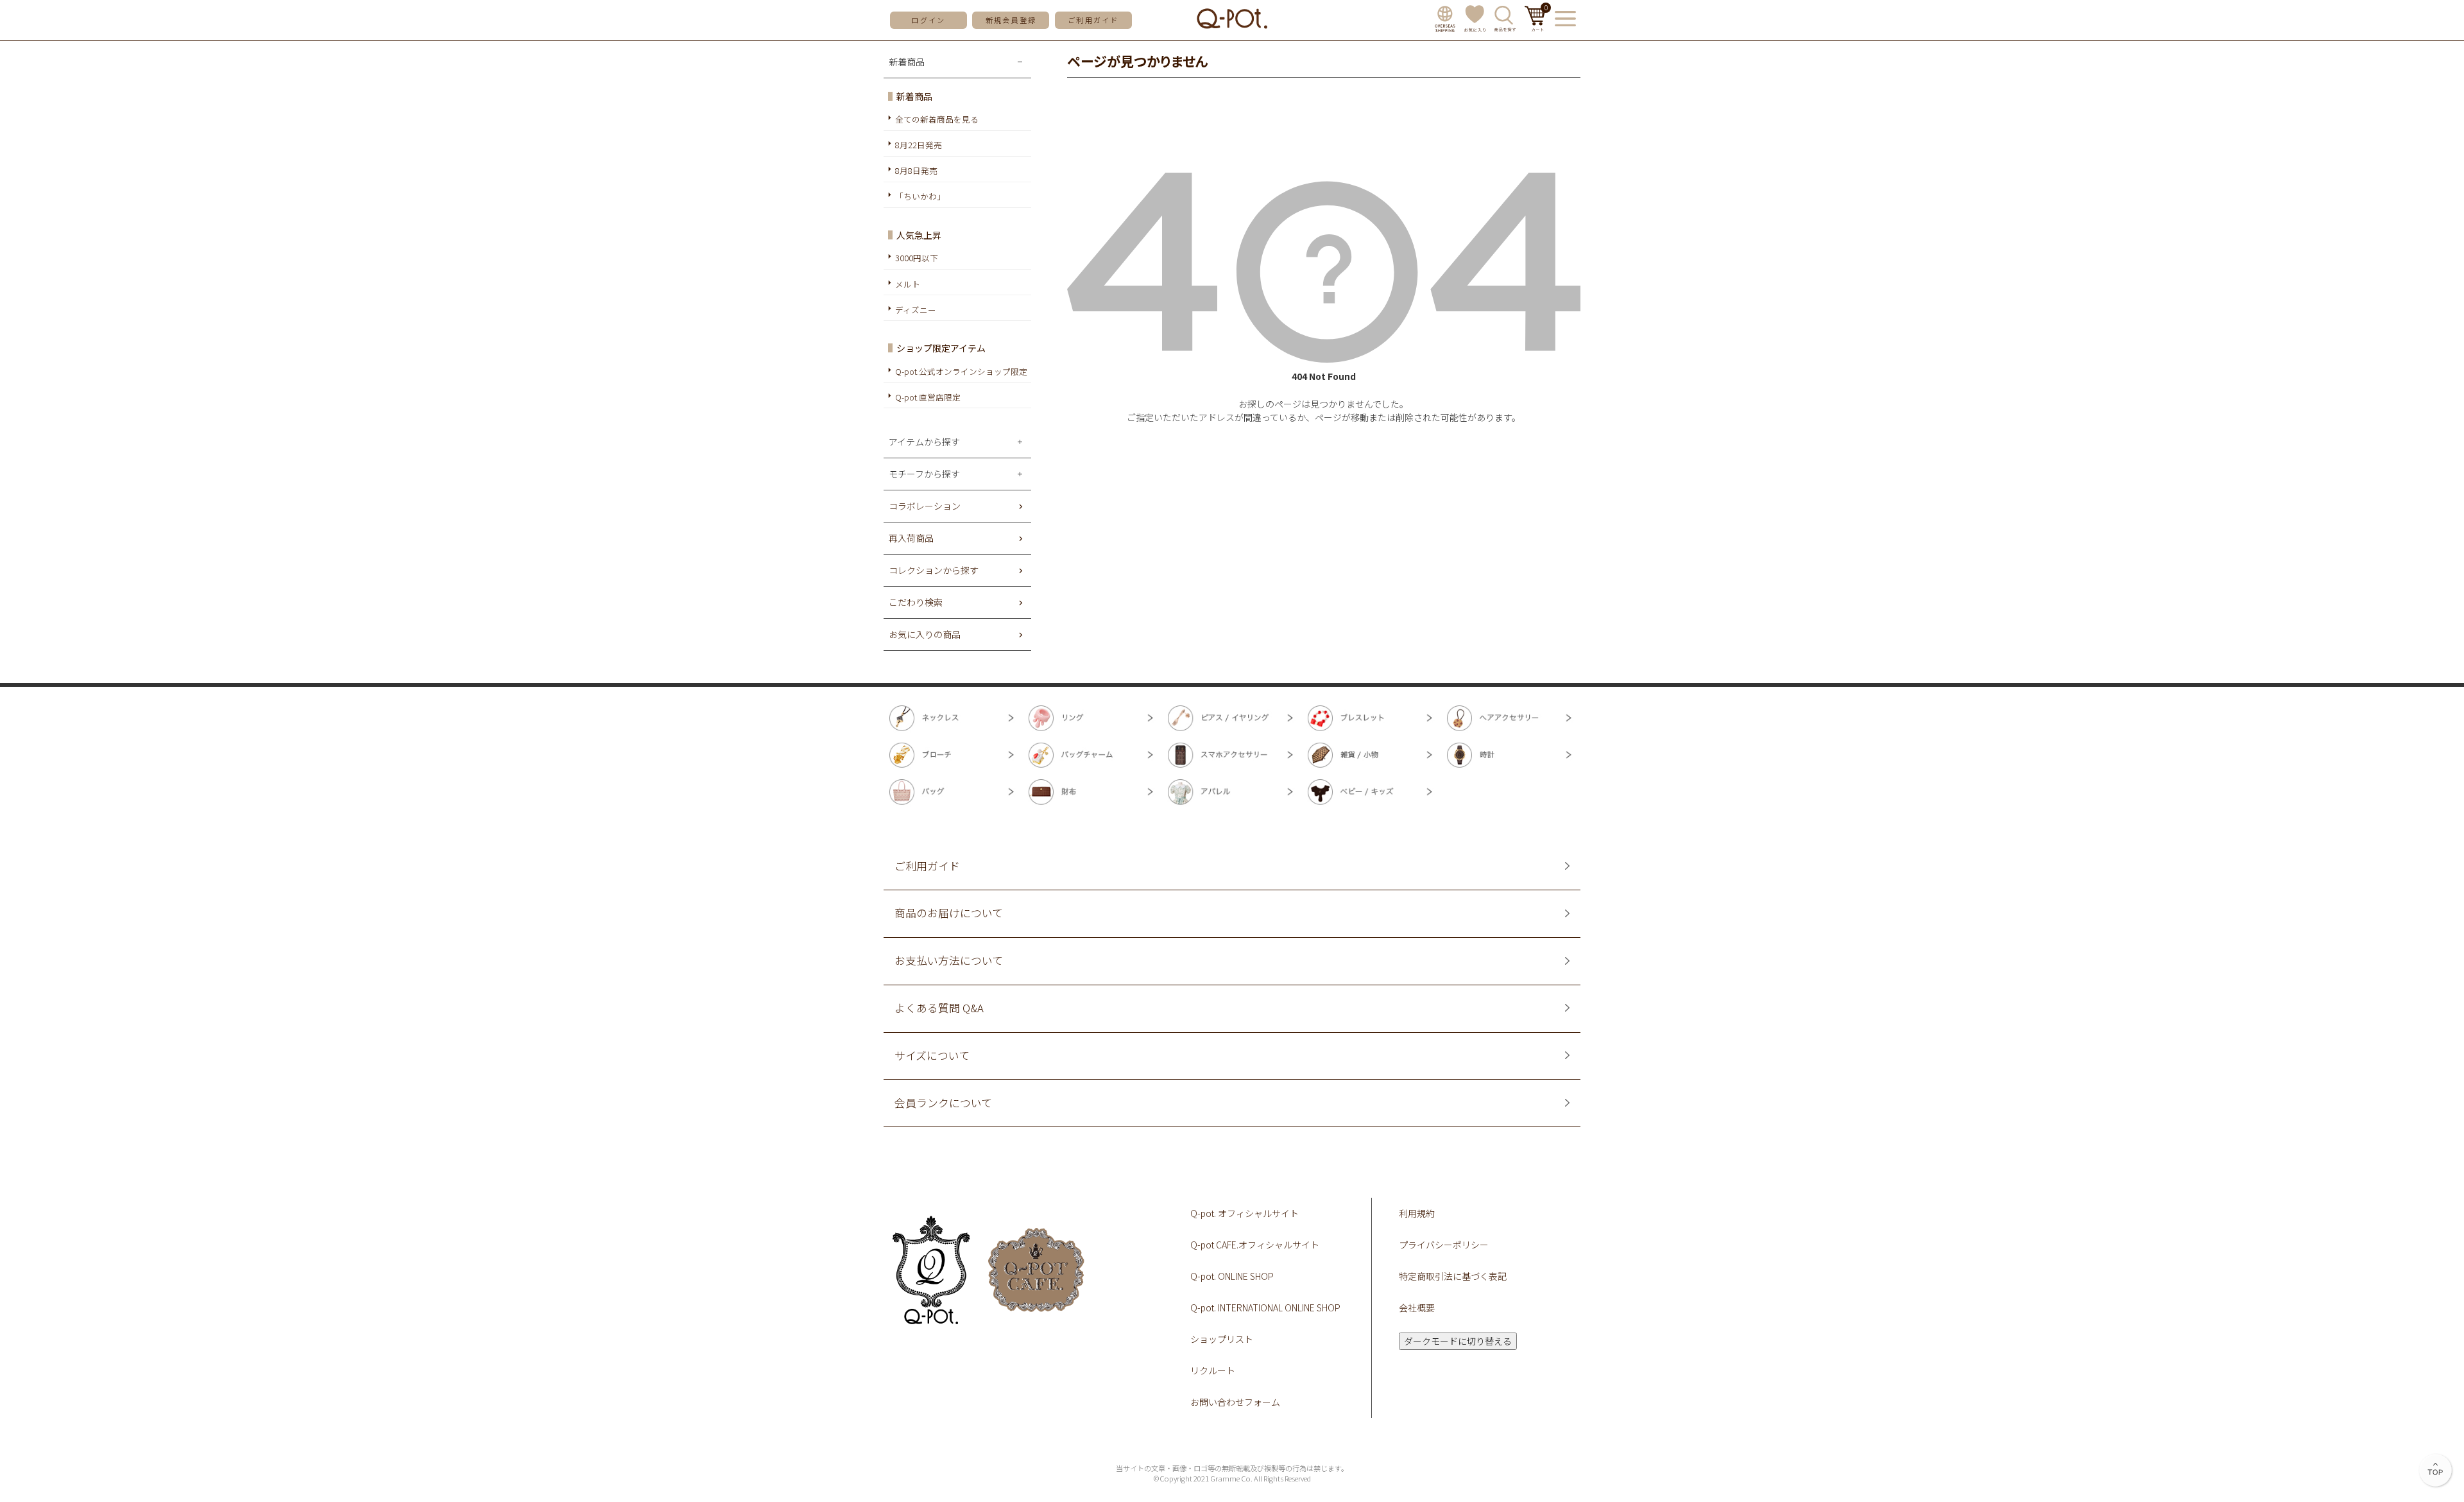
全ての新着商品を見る (937, 119)
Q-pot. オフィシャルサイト (1245, 1213)
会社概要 (1417, 1308)
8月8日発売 (916, 170)
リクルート (1213, 1370)
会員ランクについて (943, 1103)
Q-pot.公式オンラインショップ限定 (961, 371)
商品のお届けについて (949, 913)
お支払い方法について (949, 961)
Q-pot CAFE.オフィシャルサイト (1255, 1245)
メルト (908, 284)
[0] (1535, 28)
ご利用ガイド (1093, 20)
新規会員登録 (1011, 20)
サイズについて (932, 1056)
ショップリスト (1222, 1339)
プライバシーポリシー (1444, 1245)
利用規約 (1417, 1213)
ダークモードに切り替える (1458, 1341)
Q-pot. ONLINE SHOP (1232, 1276)
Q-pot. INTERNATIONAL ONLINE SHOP (1265, 1308)
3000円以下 (917, 258)
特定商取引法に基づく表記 (1453, 1276)
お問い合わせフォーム (1235, 1402)
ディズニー (916, 310)
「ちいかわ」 (920, 196)
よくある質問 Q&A (939, 1008)
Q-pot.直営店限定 (928, 397)
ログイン (928, 20)
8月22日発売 (919, 145)
